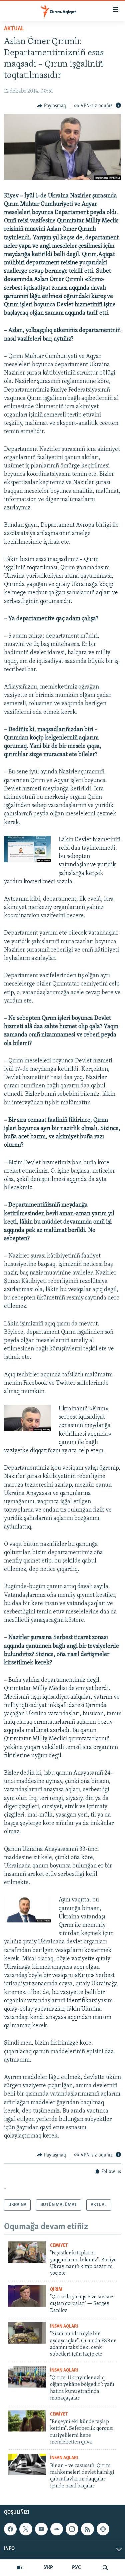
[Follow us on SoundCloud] (57, 2529)
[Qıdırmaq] (105, 2568)
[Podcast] (103, 2529)
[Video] (20, 2568)
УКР (48, 2568)
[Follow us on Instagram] (72, 2529)
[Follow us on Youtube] (41, 2529)
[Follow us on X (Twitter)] (26, 2529)
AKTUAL (14, 29)
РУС (76, 2568)
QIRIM (56, 2290)
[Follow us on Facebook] (10, 2529)
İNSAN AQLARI (64, 2326)
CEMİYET (59, 2246)
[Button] (51, 106)
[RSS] (87, 2529)
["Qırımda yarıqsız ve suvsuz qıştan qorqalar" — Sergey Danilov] (27, 2296)
